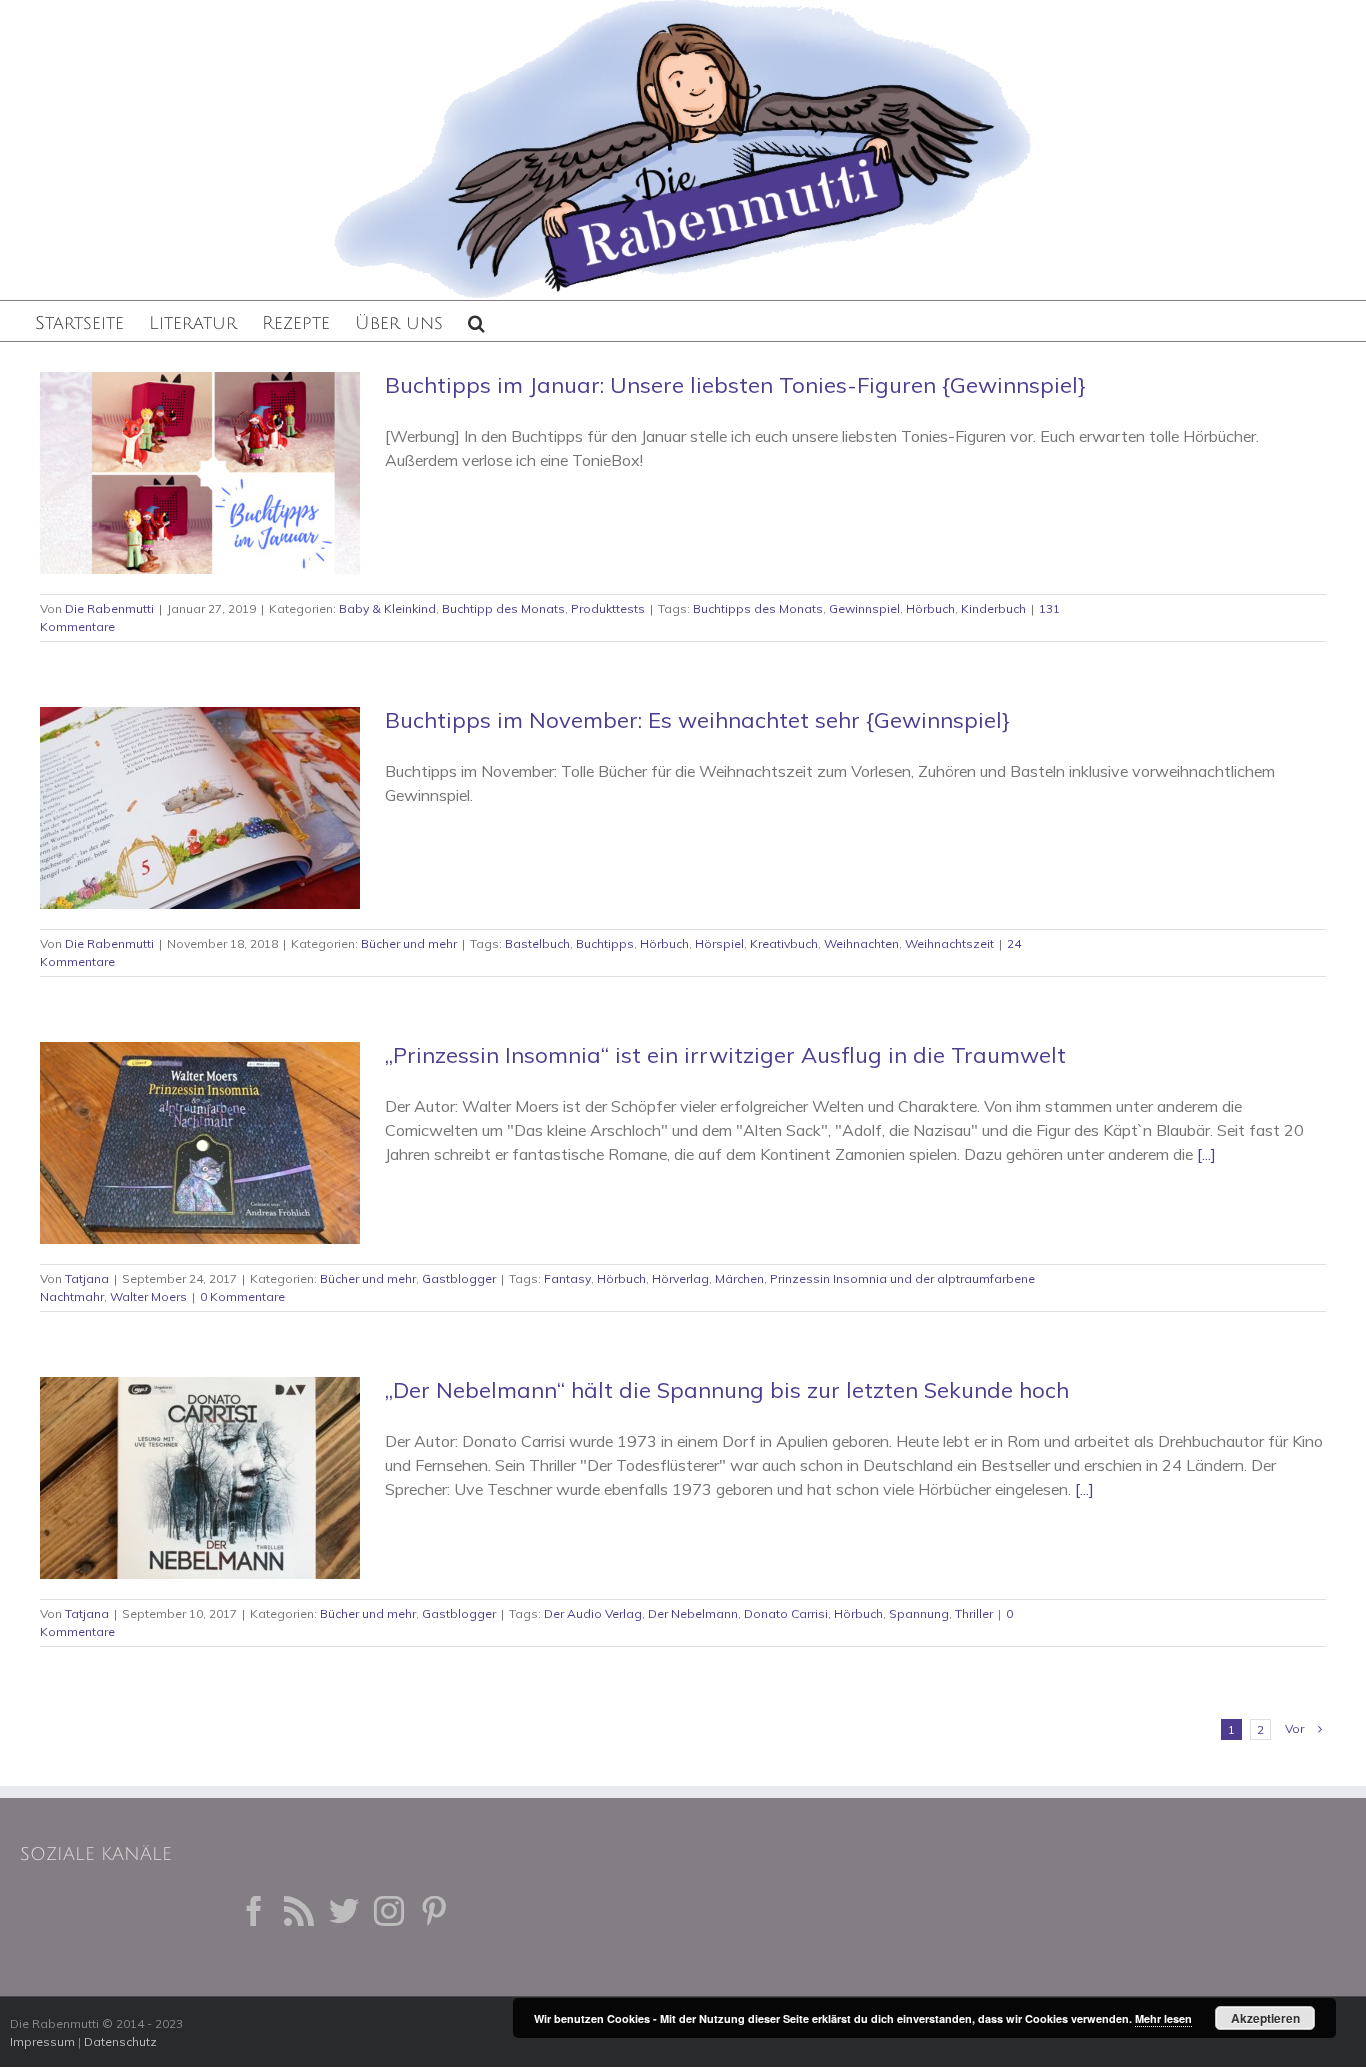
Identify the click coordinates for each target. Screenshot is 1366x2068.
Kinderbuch (993, 608)
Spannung (919, 1613)
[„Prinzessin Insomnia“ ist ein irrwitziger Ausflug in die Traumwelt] (200, 1143)
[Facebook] (254, 1911)
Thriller (974, 1613)
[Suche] (476, 321)
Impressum (42, 2041)
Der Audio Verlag (593, 1613)
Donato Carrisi (786, 1613)
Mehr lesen (1163, 2018)
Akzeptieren (1265, 2018)
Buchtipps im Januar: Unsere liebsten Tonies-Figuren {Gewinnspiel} (735, 385)
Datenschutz (120, 2041)
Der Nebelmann (693, 1613)
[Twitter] (344, 1911)
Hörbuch (930, 608)
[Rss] (299, 1911)
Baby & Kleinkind (387, 608)
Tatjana (87, 1278)
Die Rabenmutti (109, 608)
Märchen (739, 1278)
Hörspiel (719, 943)
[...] (1206, 1154)
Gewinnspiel (864, 608)
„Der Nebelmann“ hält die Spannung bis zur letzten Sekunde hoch (727, 1390)
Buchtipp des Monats (503, 608)
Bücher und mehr (409, 943)
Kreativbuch (784, 943)
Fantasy (567, 1278)
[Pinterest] (434, 1911)
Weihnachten (861, 943)
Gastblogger (459, 1278)
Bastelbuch (537, 943)
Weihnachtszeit (949, 943)
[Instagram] (389, 1911)
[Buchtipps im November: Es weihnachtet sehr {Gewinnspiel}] (200, 808)
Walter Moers (148, 1296)
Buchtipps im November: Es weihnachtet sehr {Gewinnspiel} (697, 720)
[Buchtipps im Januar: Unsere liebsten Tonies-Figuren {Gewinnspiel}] (200, 473)
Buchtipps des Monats (758, 608)
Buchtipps (605, 943)
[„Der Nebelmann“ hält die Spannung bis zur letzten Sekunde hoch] (200, 1478)
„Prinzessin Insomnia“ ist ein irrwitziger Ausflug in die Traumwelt (725, 1055)
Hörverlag (680, 1278)
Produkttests (608, 608)
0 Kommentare (242, 1296)
